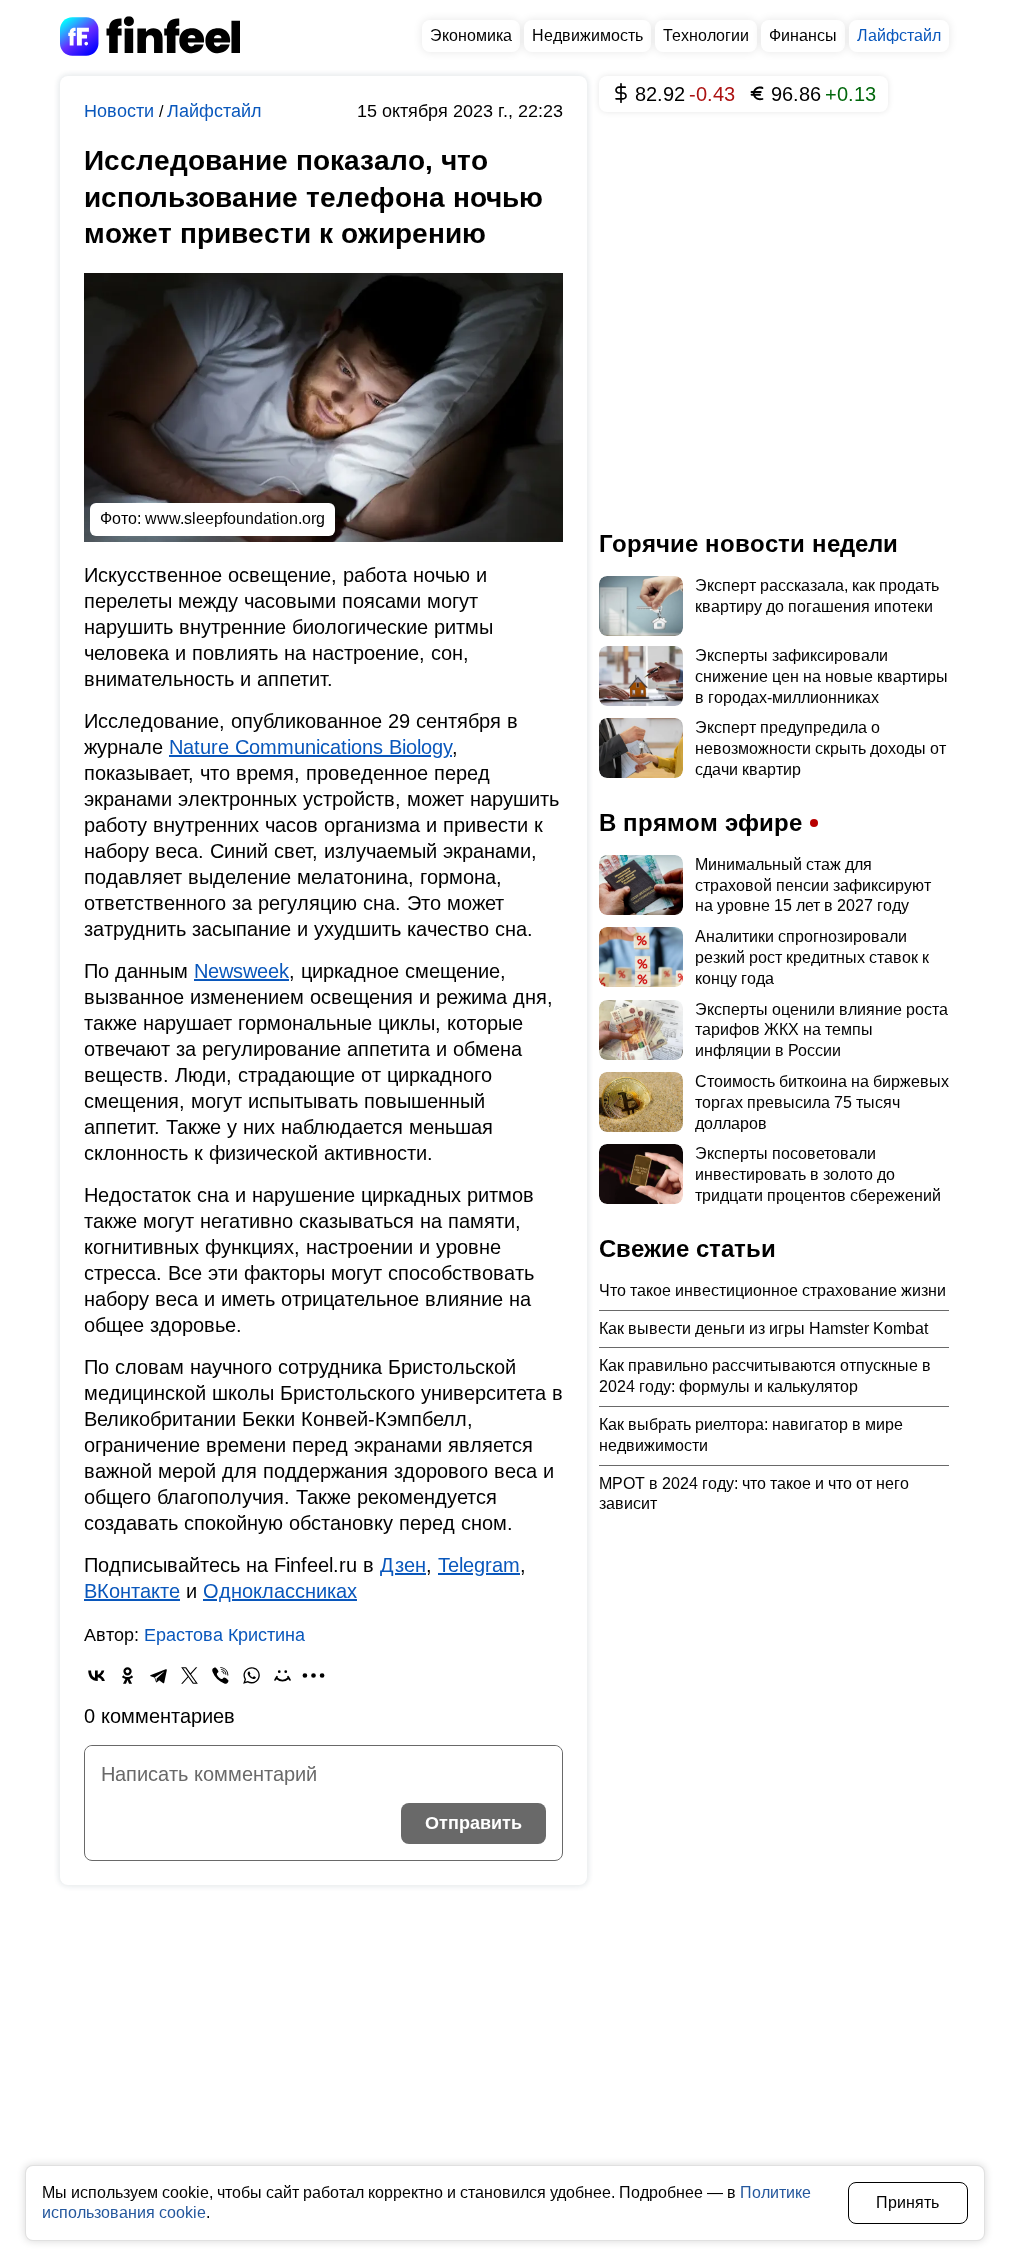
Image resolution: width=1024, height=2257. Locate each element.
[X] (189, 1675)
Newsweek (241, 971)
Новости (121, 111)
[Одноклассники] (127, 1675)
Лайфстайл (899, 35)
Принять (907, 2202)
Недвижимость (587, 35)
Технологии (706, 35)
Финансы (803, 35)
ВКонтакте (132, 1591)
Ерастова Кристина (224, 1635)
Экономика (471, 35)
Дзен (403, 1565)
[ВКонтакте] (96, 1675)
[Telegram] (158, 1675)
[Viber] (220, 1675)
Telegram (479, 1565)
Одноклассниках (280, 1591)
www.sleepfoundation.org (235, 518)
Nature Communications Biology (310, 747)
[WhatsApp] (251, 1675)
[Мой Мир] (282, 1675)
